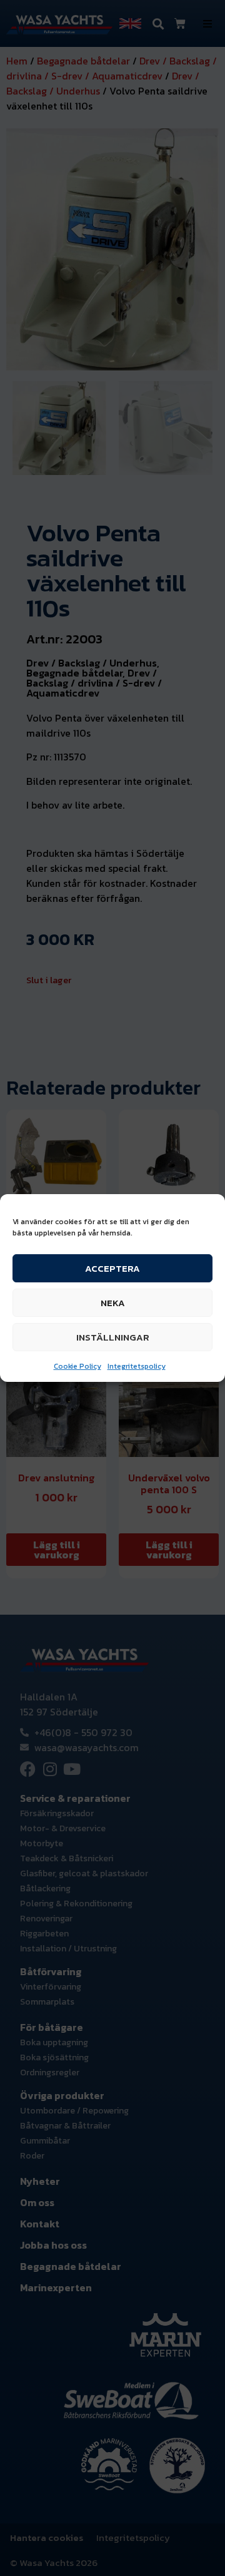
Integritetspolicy (137, 1366)
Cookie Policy (77, 1366)
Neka (113, 1303)
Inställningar (113, 1337)
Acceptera (112, 1268)
